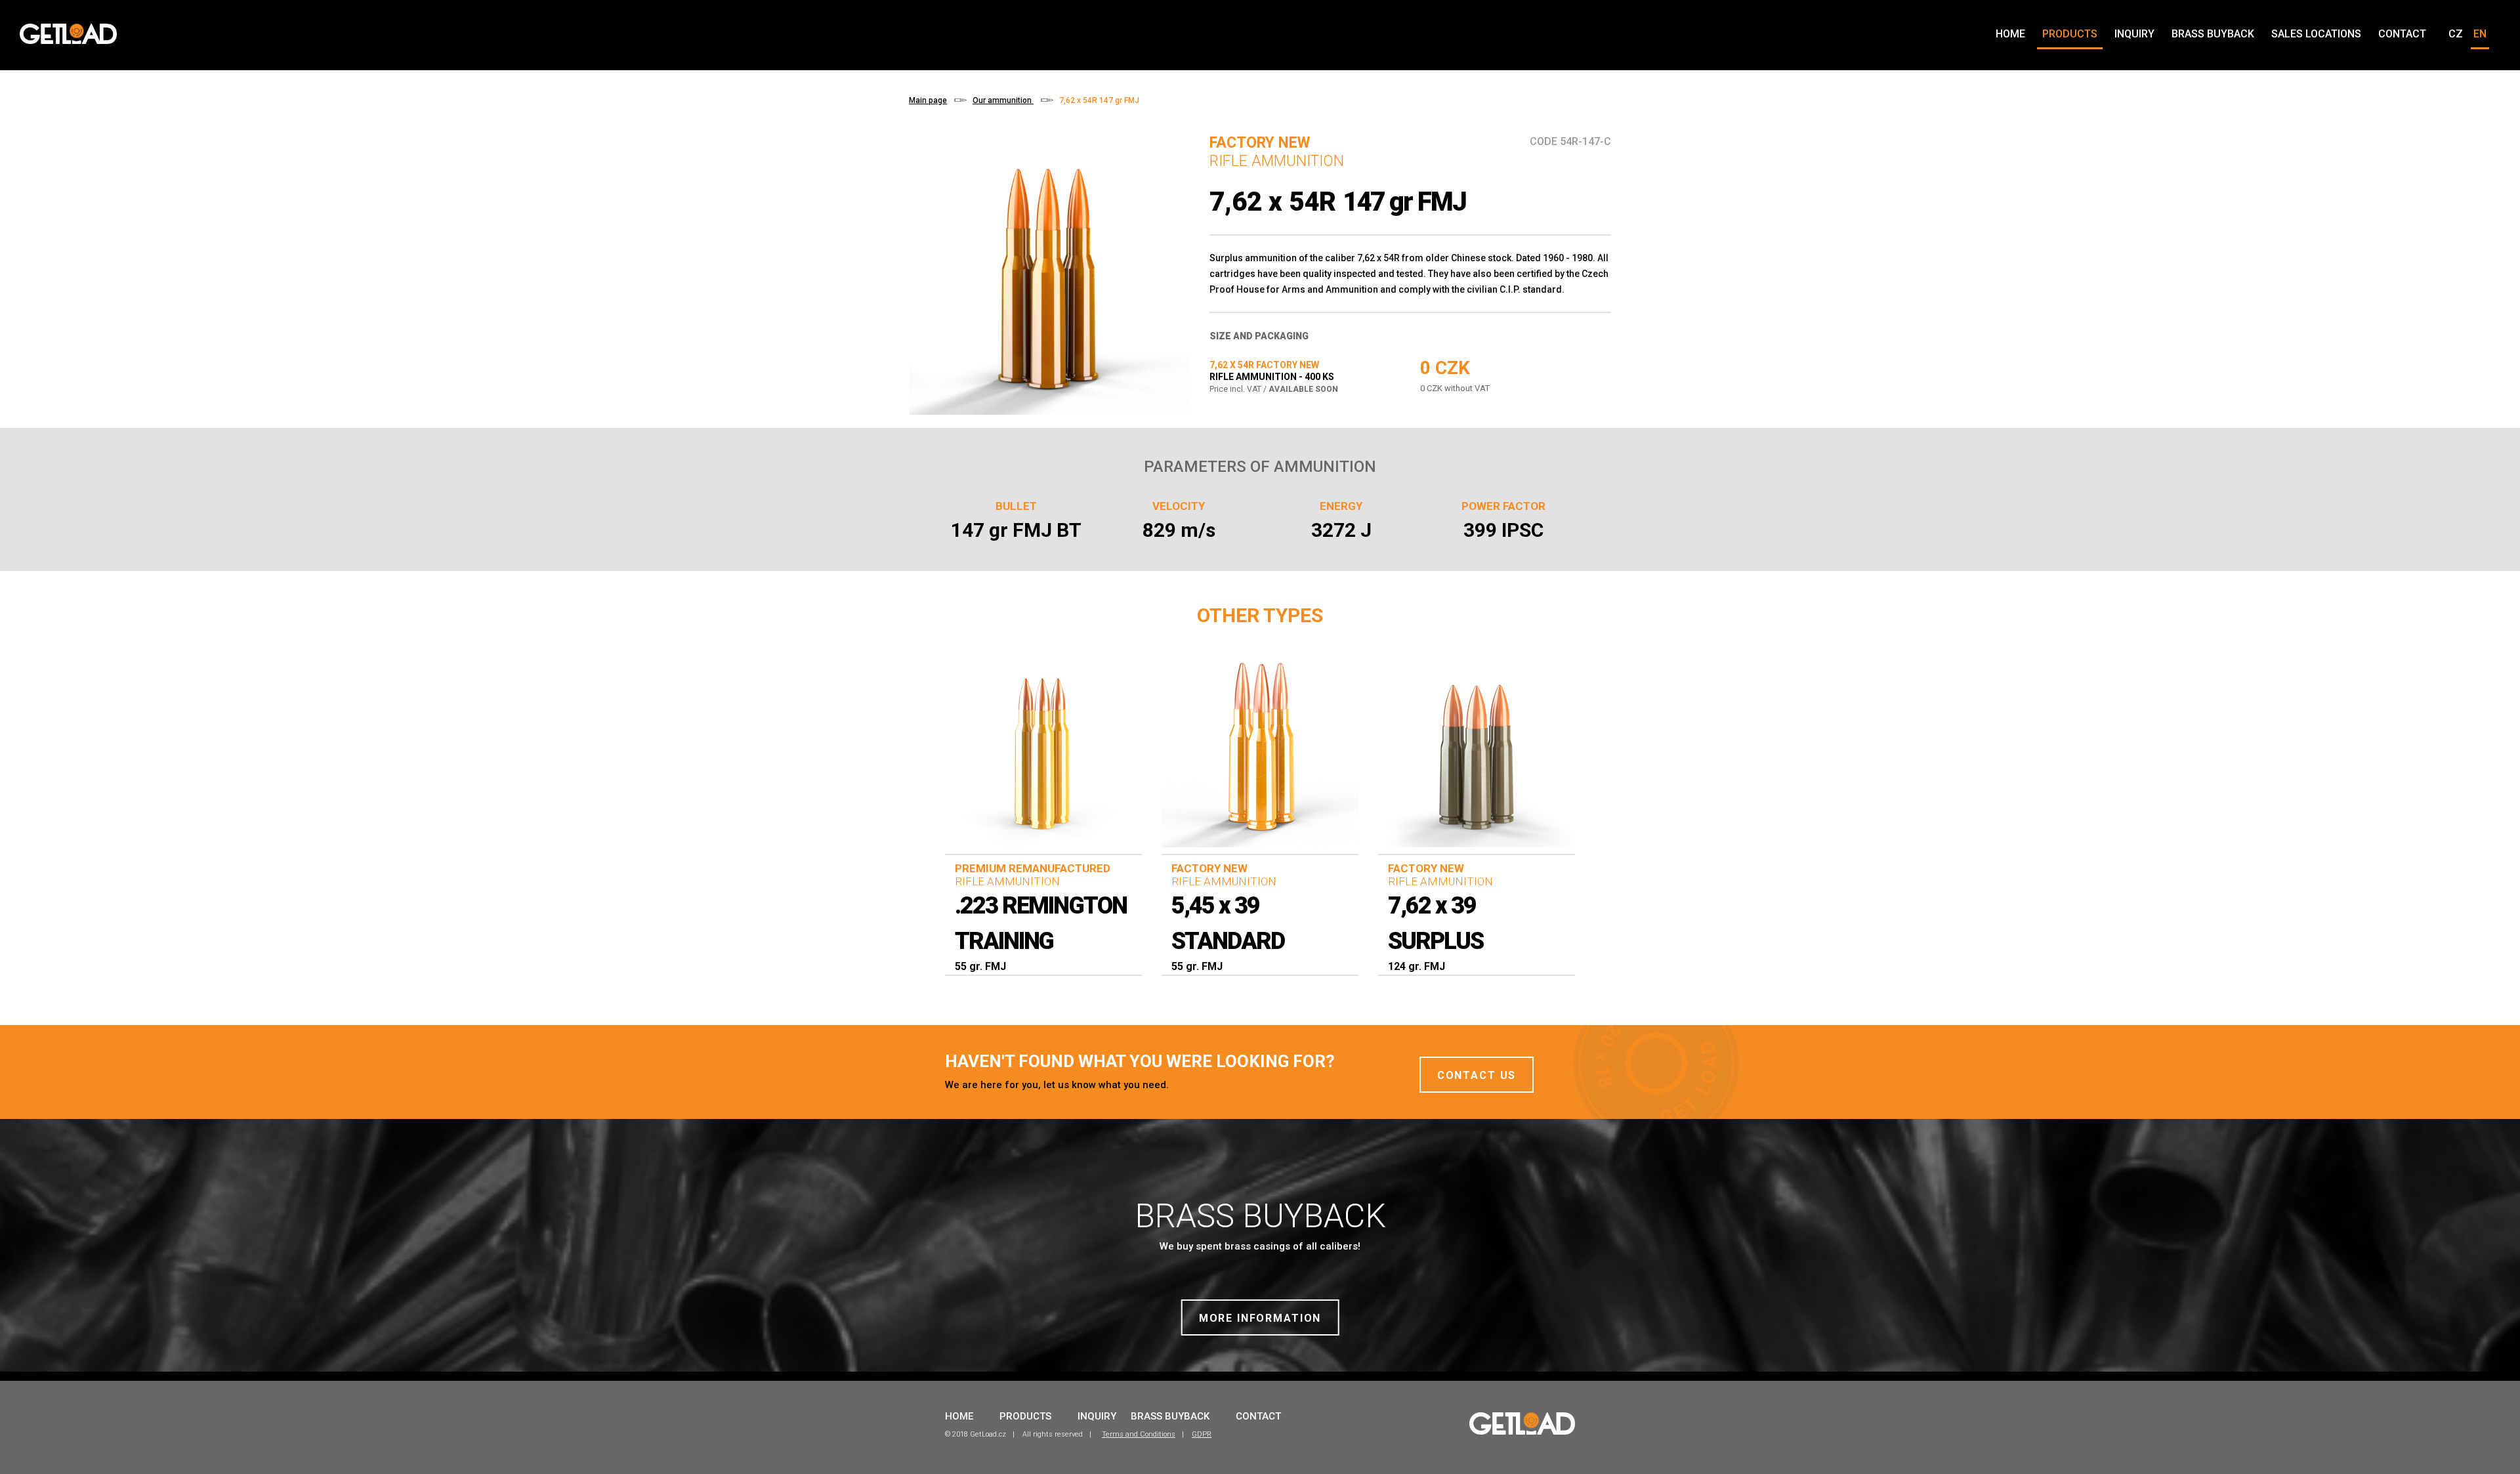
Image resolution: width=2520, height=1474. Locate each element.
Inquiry (2134, 34)
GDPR (1202, 1434)
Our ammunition (1003, 100)
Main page (928, 100)
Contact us (1477, 1075)
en (2480, 34)
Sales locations (2316, 34)
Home (2010, 34)
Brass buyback (2213, 34)
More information (1260, 1318)
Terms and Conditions (1139, 1434)
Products (2070, 34)
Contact (2402, 34)
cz (2456, 34)
